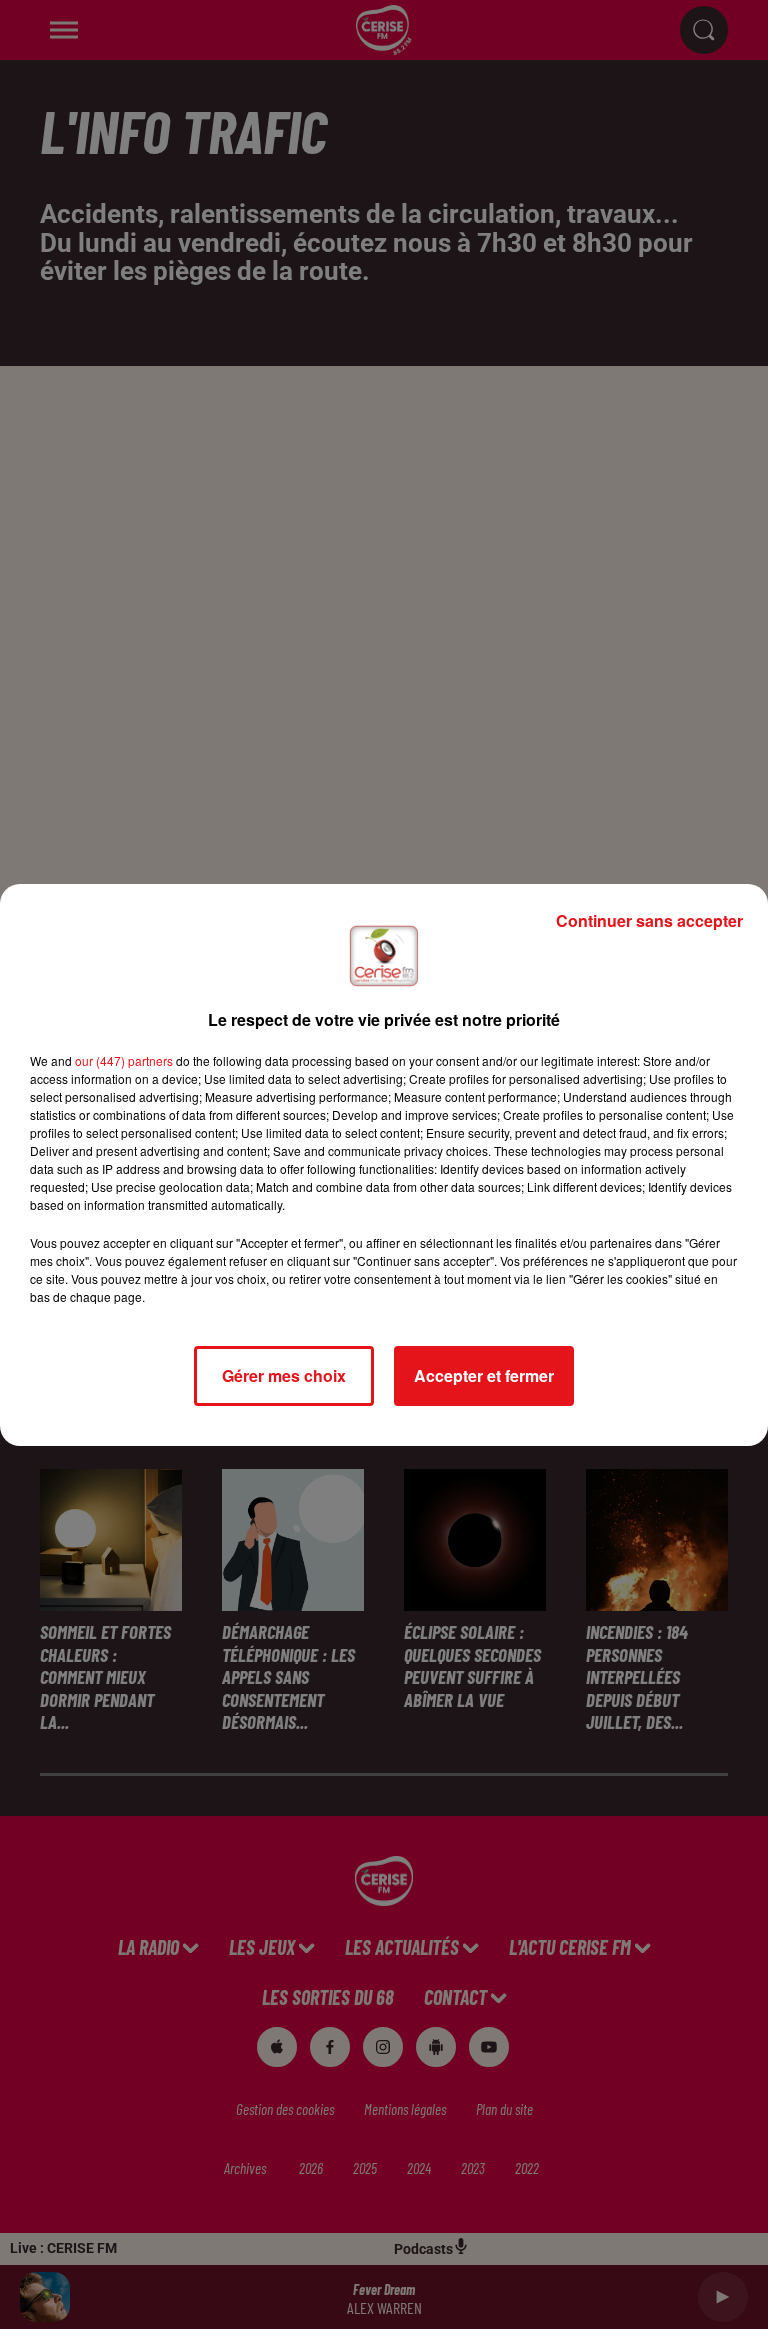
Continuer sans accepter (649, 920)
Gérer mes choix (284, 1375)
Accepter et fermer (484, 1375)
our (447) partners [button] (124, 1060)
